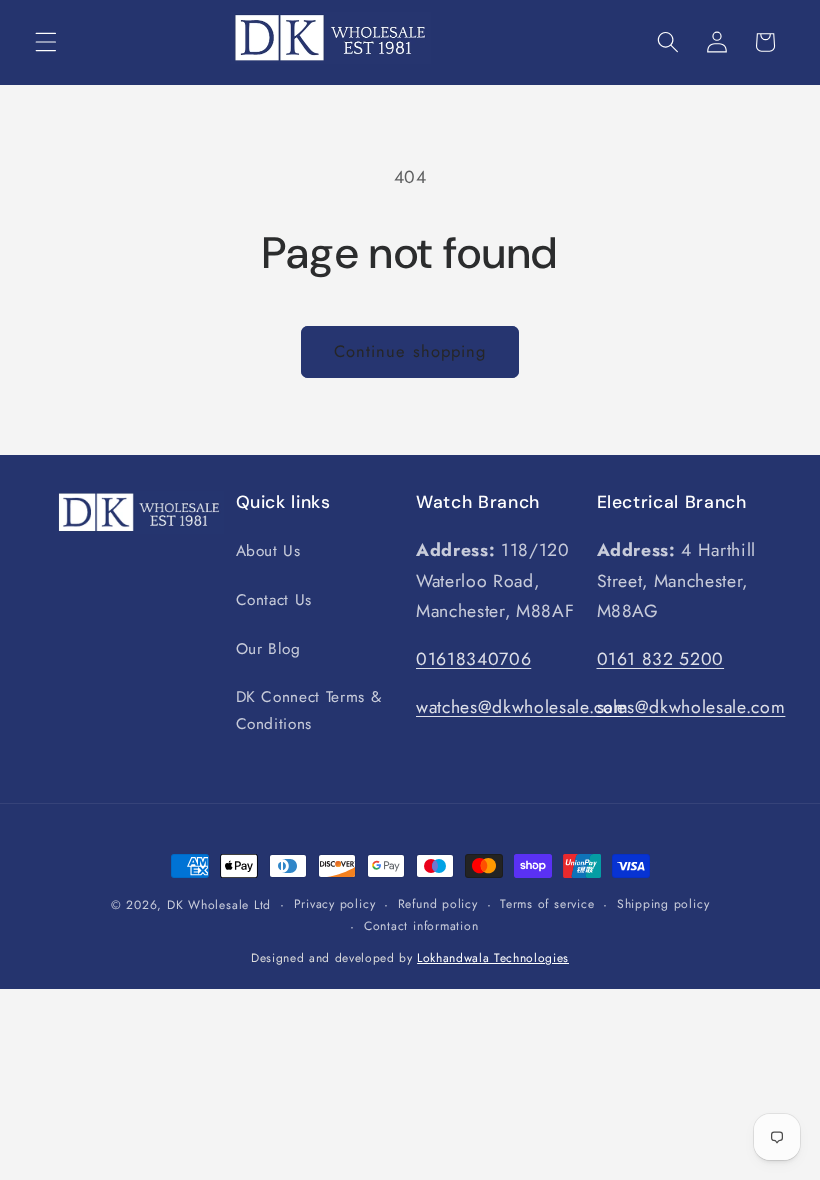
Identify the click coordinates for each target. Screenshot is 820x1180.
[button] (46, 42)
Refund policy (438, 904)
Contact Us (274, 600)
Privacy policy (335, 904)
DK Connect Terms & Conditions (309, 710)
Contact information (421, 926)
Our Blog (268, 649)
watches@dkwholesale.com (522, 707)
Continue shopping (410, 351)
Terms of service (547, 904)
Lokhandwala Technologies (493, 958)
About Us (268, 551)
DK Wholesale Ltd (219, 905)
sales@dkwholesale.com (691, 707)
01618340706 (473, 659)
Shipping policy (663, 904)
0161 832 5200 (661, 659)
